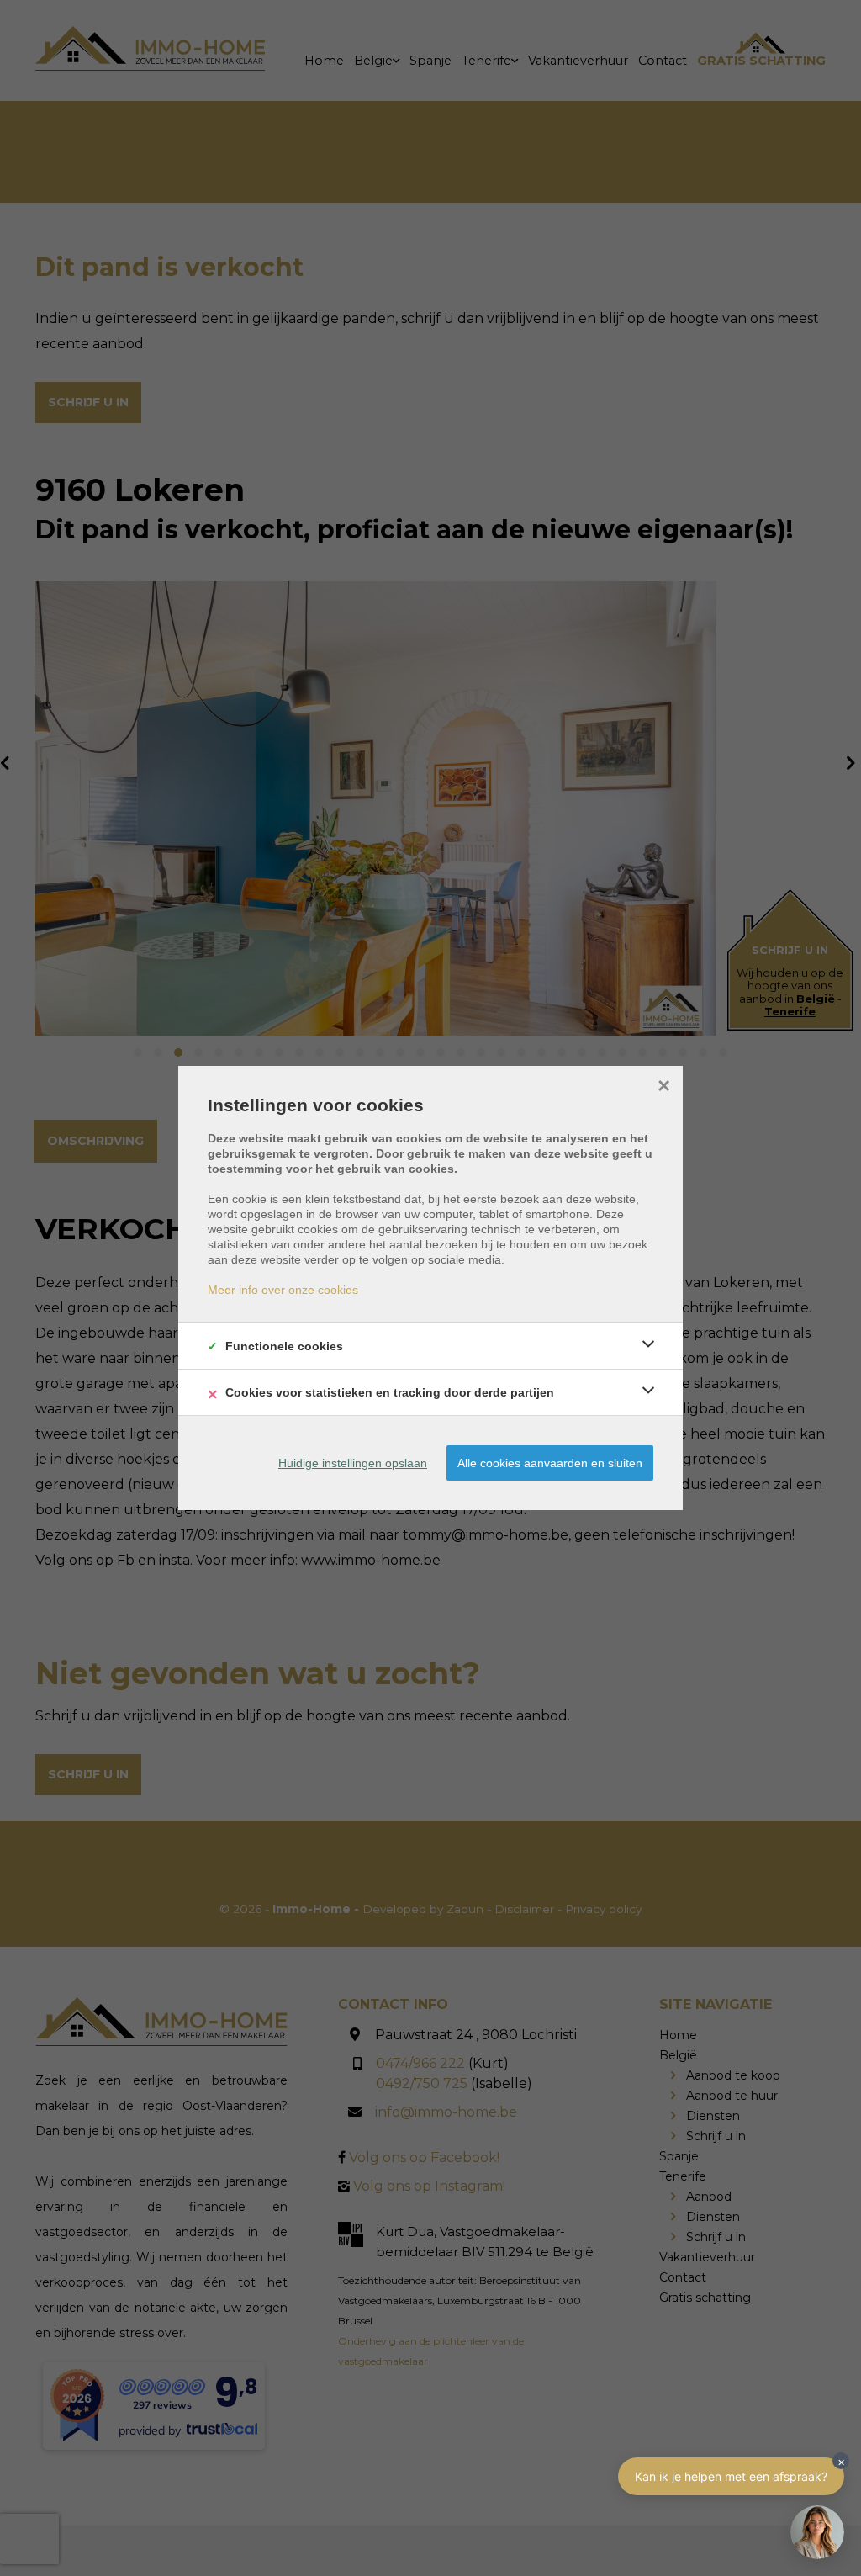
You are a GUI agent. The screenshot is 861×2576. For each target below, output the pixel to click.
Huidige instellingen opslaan (353, 1463)
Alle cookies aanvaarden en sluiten (550, 1463)
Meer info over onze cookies (283, 1290)
